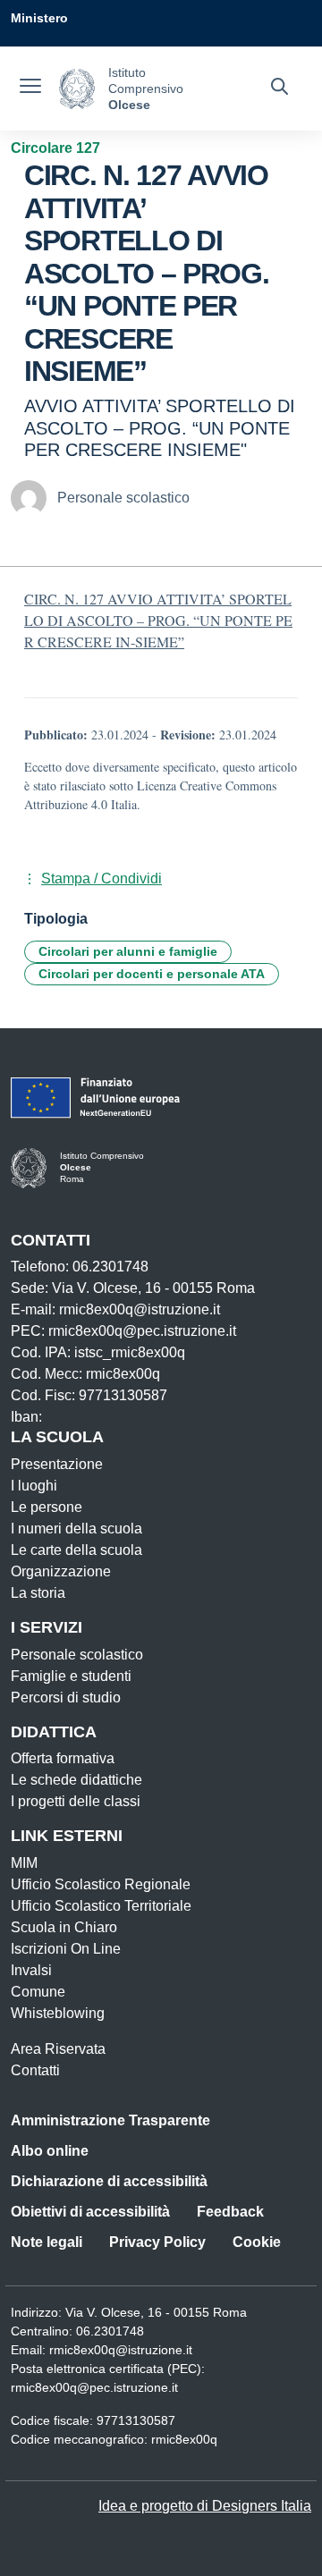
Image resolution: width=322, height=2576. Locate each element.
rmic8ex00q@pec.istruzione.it (94, 2387)
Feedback (230, 2212)
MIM (24, 1863)
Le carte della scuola (76, 1550)
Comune (38, 1992)
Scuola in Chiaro (64, 1927)
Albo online (50, 2151)
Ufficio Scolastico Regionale (101, 1884)
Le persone (47, 1507)
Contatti (35, 2070)
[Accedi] (294, 54)
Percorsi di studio (66, 1698)
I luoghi (34, 1486)
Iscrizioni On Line (66, 1949)
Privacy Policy (157, 2242)
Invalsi (31, 1970)
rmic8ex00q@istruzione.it (121, 2350)
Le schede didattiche (76, 1780)
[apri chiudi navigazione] (30, 89)
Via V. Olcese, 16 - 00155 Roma (156, 2312)
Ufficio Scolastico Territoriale (101, 1906)
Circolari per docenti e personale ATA (152, 974)
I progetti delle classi (76, 1801)
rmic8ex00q (184, 2439)
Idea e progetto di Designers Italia (205, 2506)
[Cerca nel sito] (280, 89)
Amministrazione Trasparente (110, 2120)
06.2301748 (110, 2331)
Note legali (47, 2242)
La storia (38, 1593)
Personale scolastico (77, 1655)
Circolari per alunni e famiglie (128, 951)
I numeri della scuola (76, 1529)
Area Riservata (58, 2049)
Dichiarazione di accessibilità (109, 2181)
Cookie (257, 2242)
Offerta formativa (63, 1758)
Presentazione (57, 1464)
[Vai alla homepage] (77, 89)
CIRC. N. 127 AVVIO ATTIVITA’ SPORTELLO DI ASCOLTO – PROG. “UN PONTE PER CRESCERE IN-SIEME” (158, 620)
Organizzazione (61, 1571)
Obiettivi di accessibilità (90, 2212)
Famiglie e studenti (71, 1676)
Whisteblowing (58, 2013)
